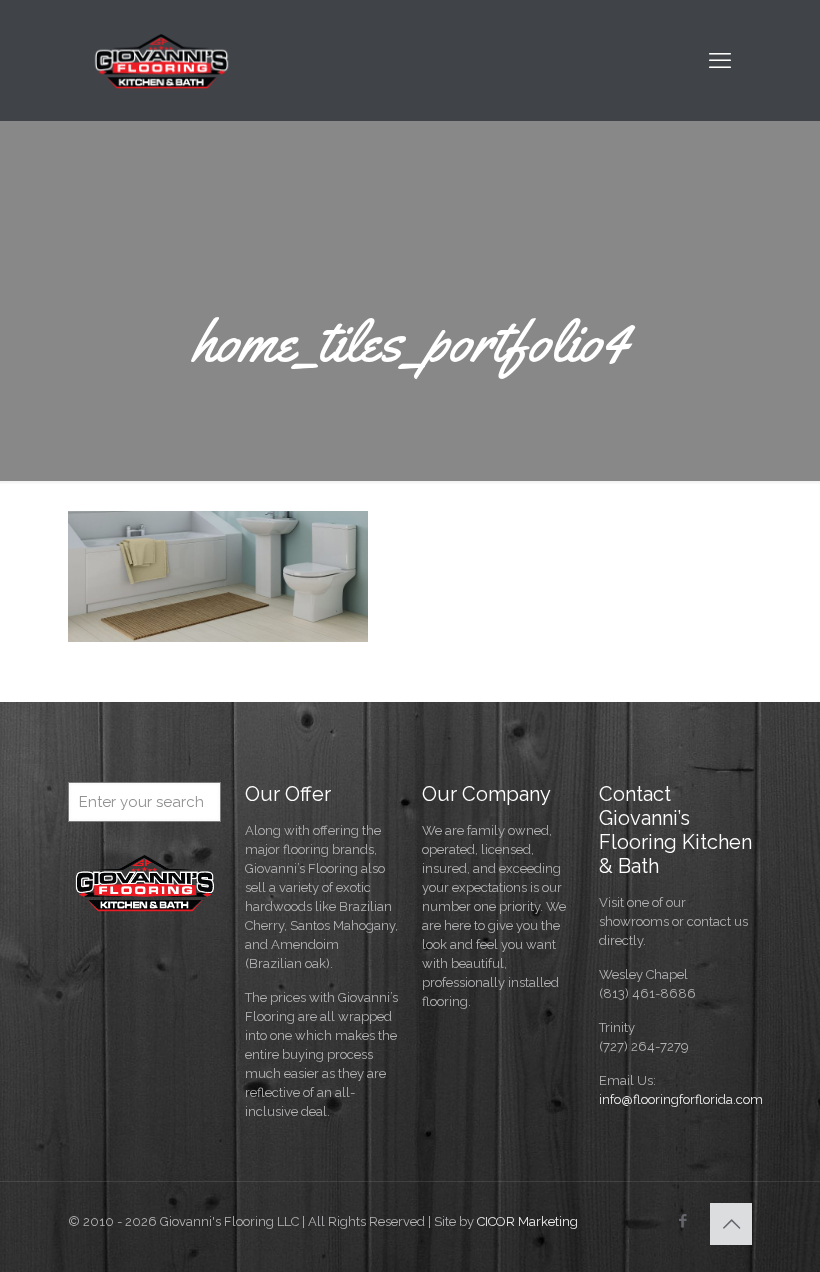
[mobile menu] (720, 60)
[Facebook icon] (682, 1221)
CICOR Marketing (527, 1221)
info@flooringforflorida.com (681, 1099)
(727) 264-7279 (644, 1046)
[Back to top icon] (731, 1224)
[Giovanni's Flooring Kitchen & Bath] (162, 60)
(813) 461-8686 (647, 993)
